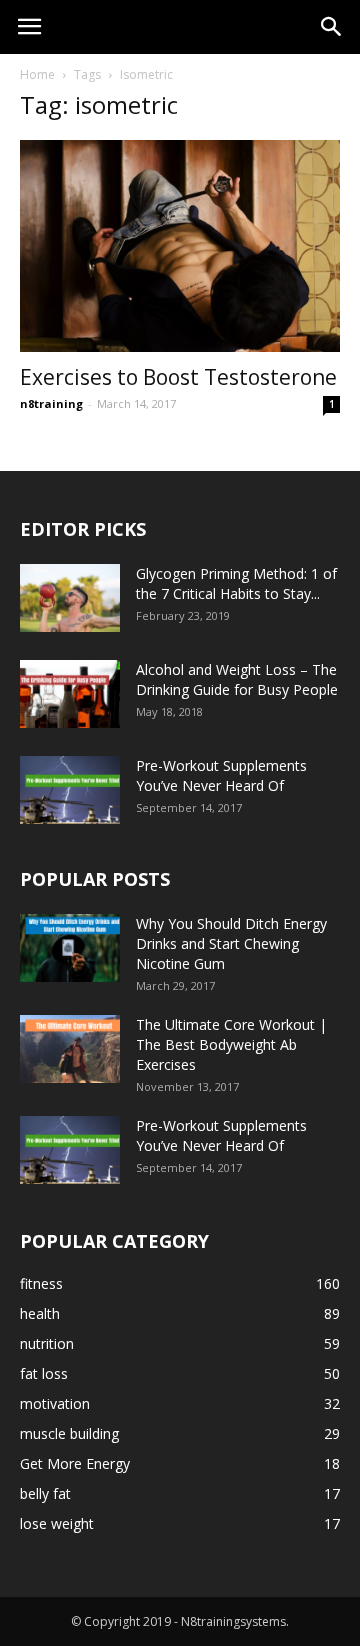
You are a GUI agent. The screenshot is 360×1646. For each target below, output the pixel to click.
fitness (41, 1283)
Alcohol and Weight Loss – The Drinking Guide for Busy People (237, 679)
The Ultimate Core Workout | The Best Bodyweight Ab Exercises (231, 1044)
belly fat (45, 1493)
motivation (55, 1403)
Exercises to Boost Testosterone (178, 377)
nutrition (47, 1343)
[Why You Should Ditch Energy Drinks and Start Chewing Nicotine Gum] (70, 948)
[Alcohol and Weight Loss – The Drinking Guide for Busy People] (70, 694)
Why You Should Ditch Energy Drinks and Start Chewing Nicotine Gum (231, 943)
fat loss (44, 1373)
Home (37, 74)
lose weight (57, 1523)
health (40, 1313)
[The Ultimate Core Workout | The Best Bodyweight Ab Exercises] (70, 1049)
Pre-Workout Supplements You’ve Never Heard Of (221, 775)
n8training (51, 403)
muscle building (69, 1433)
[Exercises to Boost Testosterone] (180, 246)
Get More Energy (75, 1463)
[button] (332, 27)
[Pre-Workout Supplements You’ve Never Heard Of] (70, 790)
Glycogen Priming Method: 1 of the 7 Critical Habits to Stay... (236, 583)
